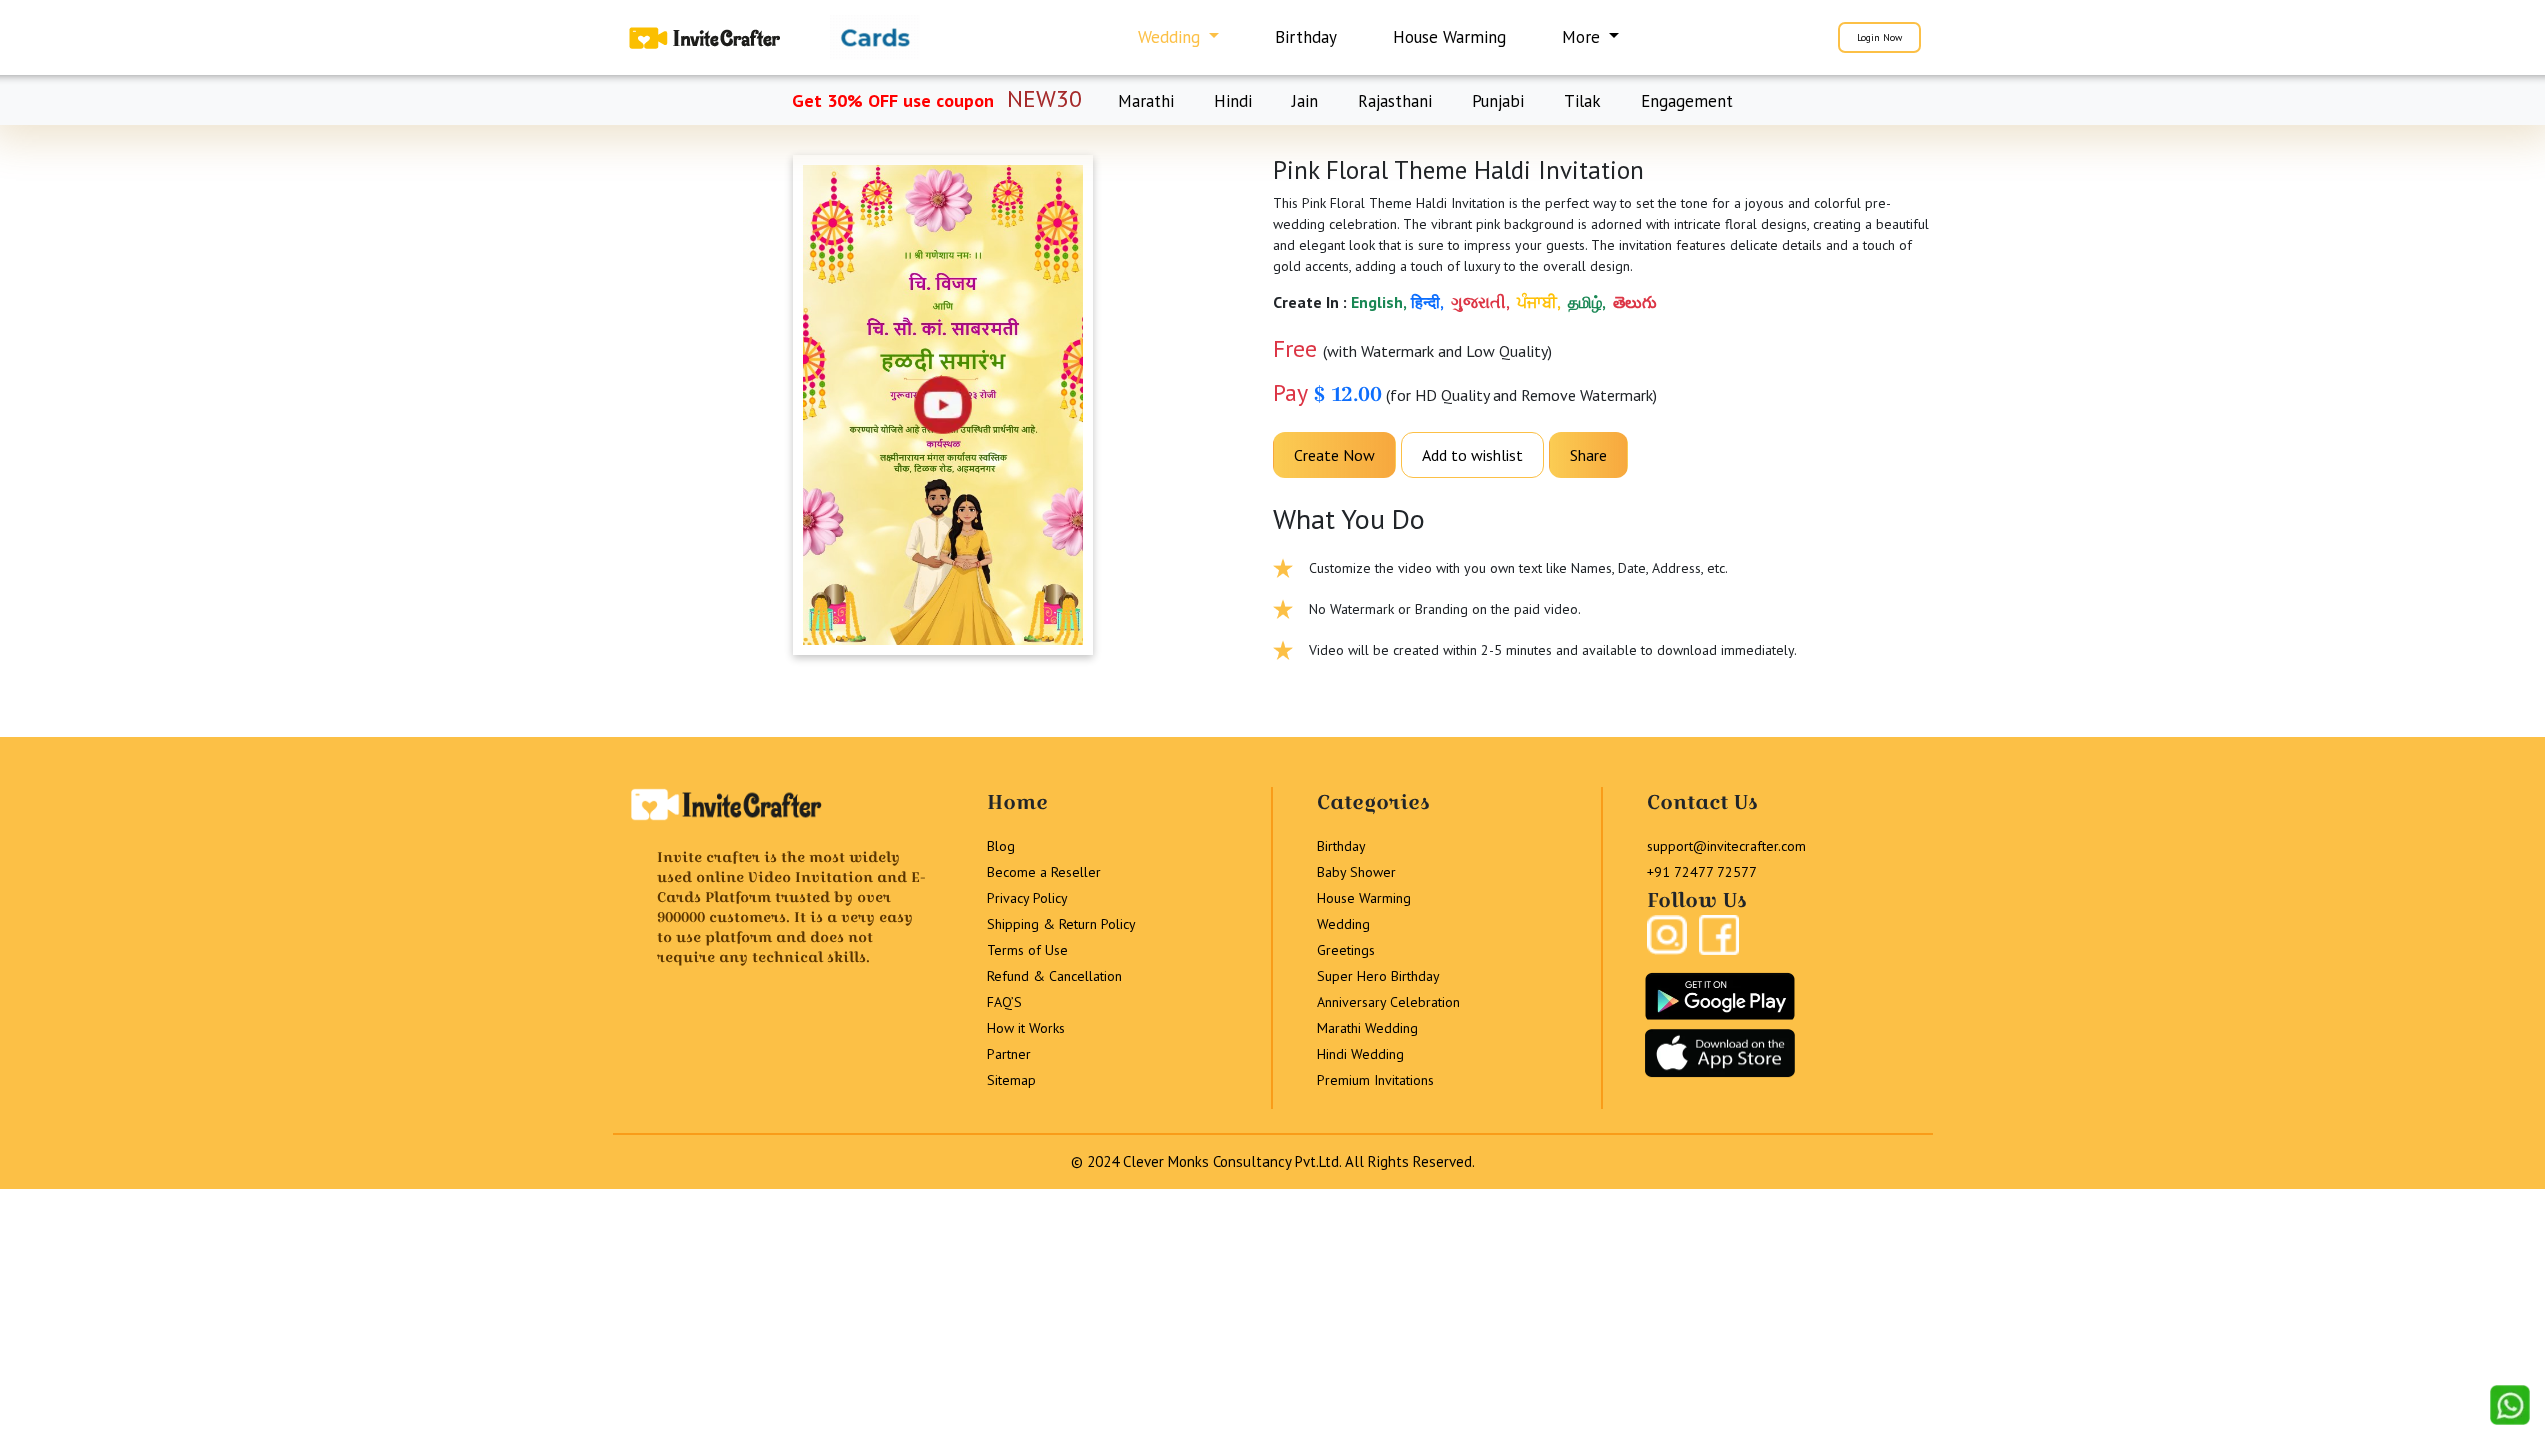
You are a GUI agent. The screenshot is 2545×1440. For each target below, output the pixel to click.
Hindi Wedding (1360, 1054)
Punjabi (1498, 101)
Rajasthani (1395, 101)
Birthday (1306, 37)
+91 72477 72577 (1702, 872)
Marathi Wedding (1367, 1028)
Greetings (1346, 950)
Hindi (1233, 101)
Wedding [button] (1171, 37)
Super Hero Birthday (1378, 976)
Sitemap (1011, 1080)
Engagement (1687, 101)
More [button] (1583, 37)
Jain (1305, 101)
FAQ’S (1004, 1002)
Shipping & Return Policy (1061, 924)
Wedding (1343, 924)
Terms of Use (1027, 950)
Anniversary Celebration (1388, 1002)
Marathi (1146, 101)
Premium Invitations (1375, 1080)
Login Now (1879, 37)
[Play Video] (943, 405)
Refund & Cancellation (1054, 976)
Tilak (1582, 101)
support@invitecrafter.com (1726, 846)
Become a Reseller (1044, 872)
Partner (1009, 1054)
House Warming (1449, 37)
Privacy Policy (1027, 898)
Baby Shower (1356, 872)
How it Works (1026, 1028)
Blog (1001, 846)
